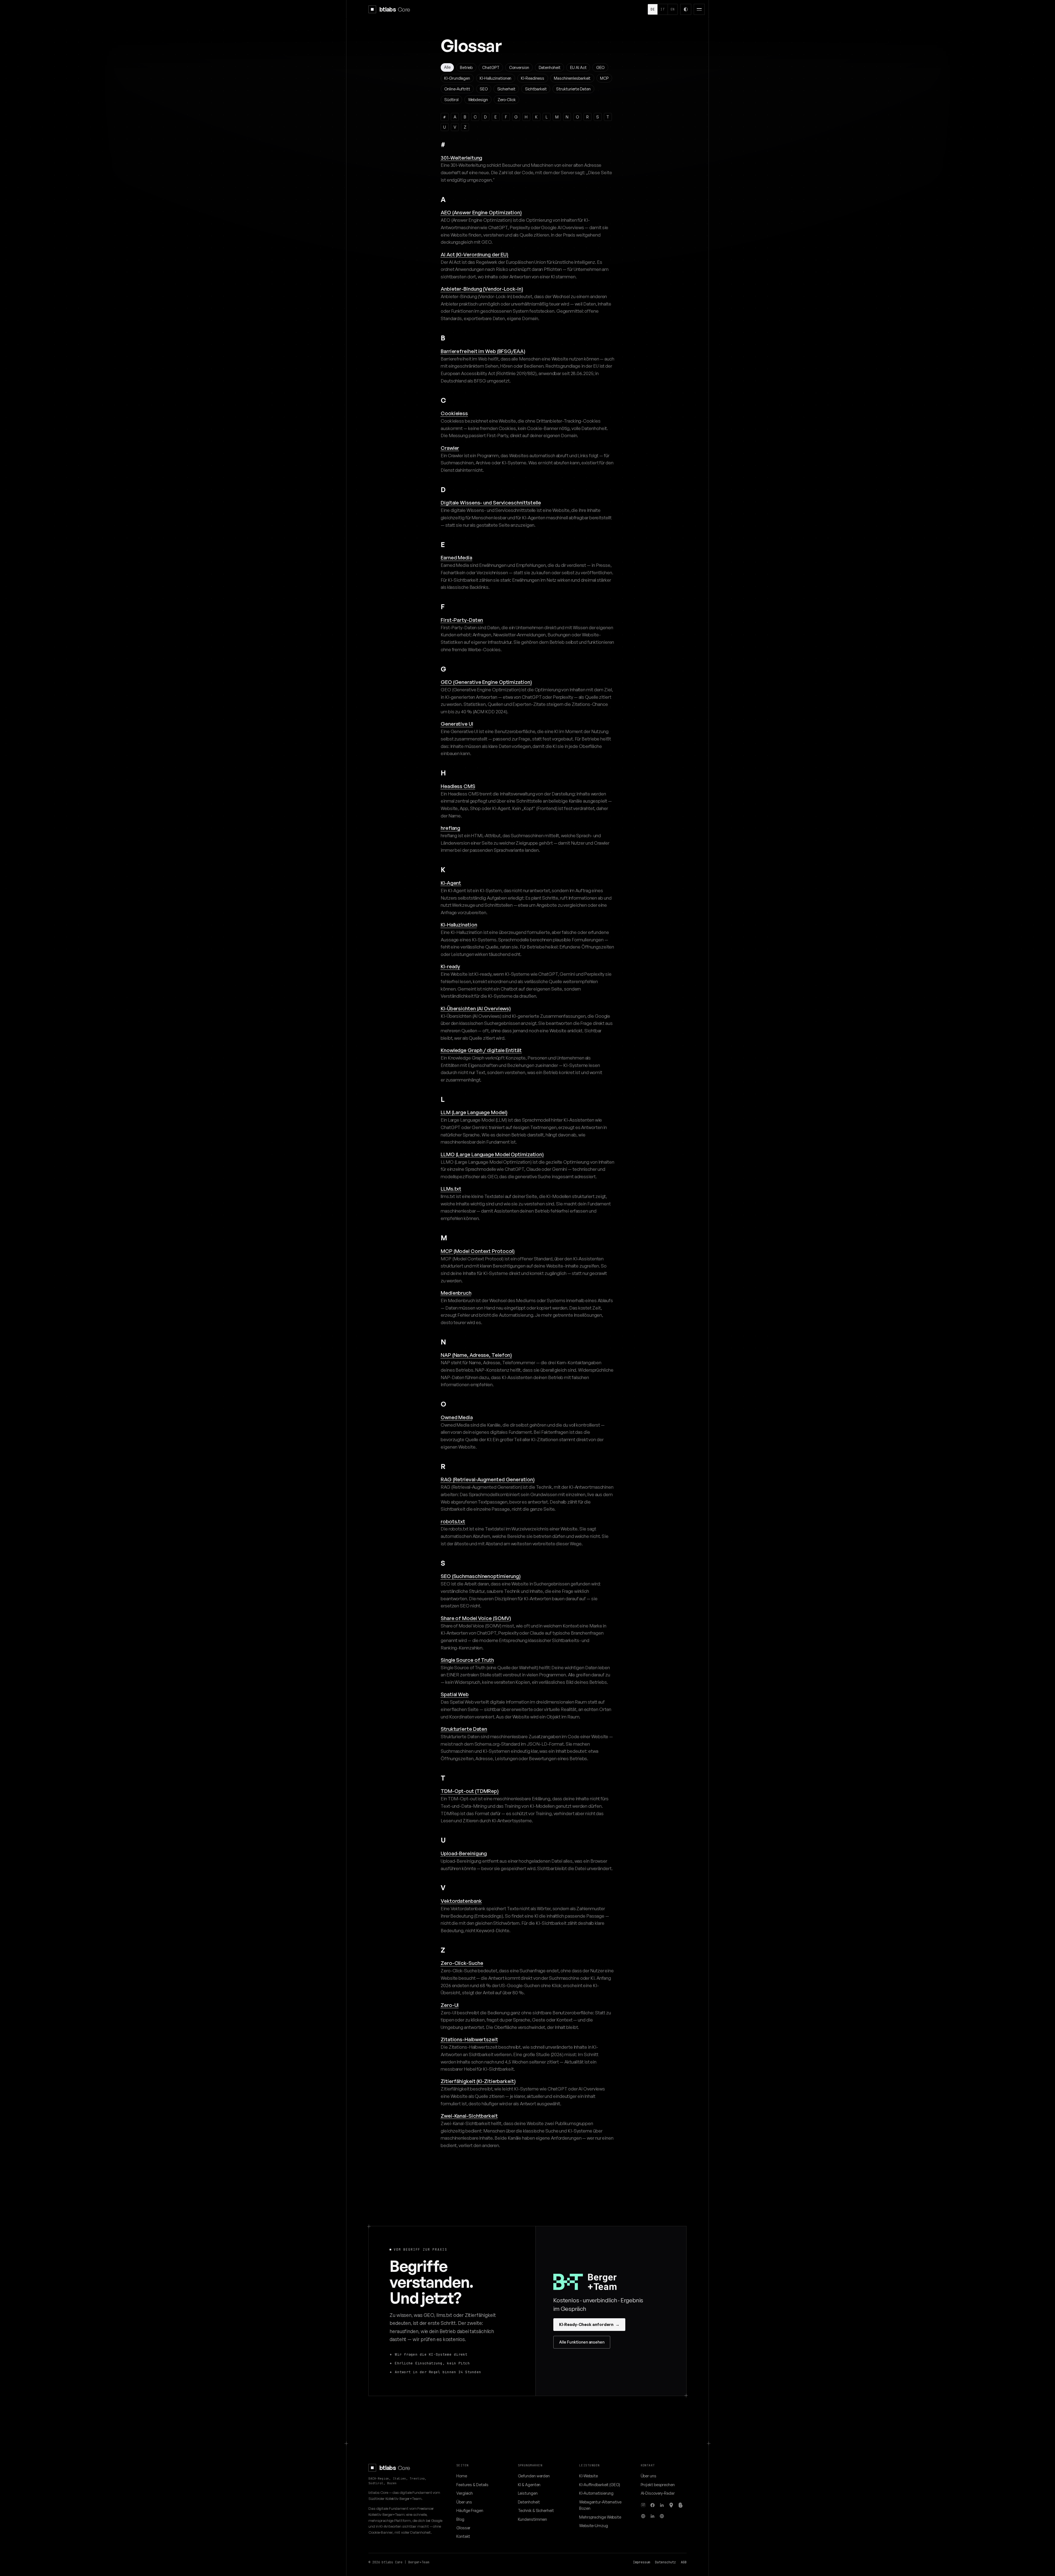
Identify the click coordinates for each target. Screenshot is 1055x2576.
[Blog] (681, 2505)
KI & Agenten (529, 2485)
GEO (600, 67)
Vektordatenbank (461, 1901)
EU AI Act (578, 67)
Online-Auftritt (457, 89)
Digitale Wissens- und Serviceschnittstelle (491, 502)
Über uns (464, 2502)
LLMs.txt (451, 1189)
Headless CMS (458, 786)
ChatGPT (491, 67)
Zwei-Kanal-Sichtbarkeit (469, 2116)
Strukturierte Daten (573, 89)
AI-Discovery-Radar (658, 2493)
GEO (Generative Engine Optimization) (486, 682)
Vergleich (465, 2493)
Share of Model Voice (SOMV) (476, 1618)
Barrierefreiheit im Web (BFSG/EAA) (483, 351)
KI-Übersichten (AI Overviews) (476, 1008)
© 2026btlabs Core (385, 2562)
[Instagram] (643, 2505)
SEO (484, 89)
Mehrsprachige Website (600, 2517)
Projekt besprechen (658, 2485)
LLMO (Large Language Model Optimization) (492, 1154)
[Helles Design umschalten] (686, 9)
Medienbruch (456, 1293)
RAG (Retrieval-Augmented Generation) (488, 1479)
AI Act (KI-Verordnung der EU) (474, 254)
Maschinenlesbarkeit (572, 78)
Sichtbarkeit (536, 89)
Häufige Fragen (470, 2510)
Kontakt (463, 2536)
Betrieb (466, 67)
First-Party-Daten (462, 620)
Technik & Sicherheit (536, 2510)
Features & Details (472, 2485)
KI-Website (588, 2476)
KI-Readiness (533, 78)
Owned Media (457, 1417)
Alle (447, 67)
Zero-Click (507, 99)
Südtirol (451, 99)
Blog (460, 2519)
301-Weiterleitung (461, 158)
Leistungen (528, 2493)
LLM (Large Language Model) (474, 1112)
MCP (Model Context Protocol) (478, 1251)
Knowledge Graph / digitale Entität (481, 1050)
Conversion (519, 67)
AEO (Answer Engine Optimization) (481, 212)
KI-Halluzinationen (495, 78)
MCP (604, 78)
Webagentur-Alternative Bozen (600, 2505)
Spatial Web (455, 1694)
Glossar (463, 2528)
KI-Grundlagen (457, 78)
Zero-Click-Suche (462, 1963)
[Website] (643, 2516)
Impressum (642, 2562)
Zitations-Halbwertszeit (469, 2039)
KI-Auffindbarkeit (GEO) (600, 2485)
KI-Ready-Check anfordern (589, 2324)
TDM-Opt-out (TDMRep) (470, 1791)
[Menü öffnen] (699, 9)
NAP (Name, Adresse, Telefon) (476, 1355)
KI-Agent (451, 883)
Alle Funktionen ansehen (582, 2342)
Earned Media (456, 557)
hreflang (450, 828)
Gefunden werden (534, 2476)
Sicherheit (506, 89)
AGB (684, 2562)
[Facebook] (653, 2505)
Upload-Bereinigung (464, 1853)
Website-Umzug (594, 2525)
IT (663, 9)
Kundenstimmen (533, 2519)
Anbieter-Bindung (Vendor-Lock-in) (482, 289)
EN (673, 9)
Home (462, 2476)
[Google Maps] (671, 2505)
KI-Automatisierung (596, 2493)
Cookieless (454, 413)
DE (653, 9)
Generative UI (457, 724)
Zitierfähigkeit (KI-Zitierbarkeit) (478, 2081)
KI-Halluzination (459, 924)
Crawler (450, 448)
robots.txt (453, 1521)
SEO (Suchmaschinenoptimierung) (481, 1576)
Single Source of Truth (467, 1660)
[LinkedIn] (662, 2505)
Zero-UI (450, 2005)
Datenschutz (665, 2562)
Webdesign (478, 99)
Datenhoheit (550, 67)
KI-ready (450, 966)
